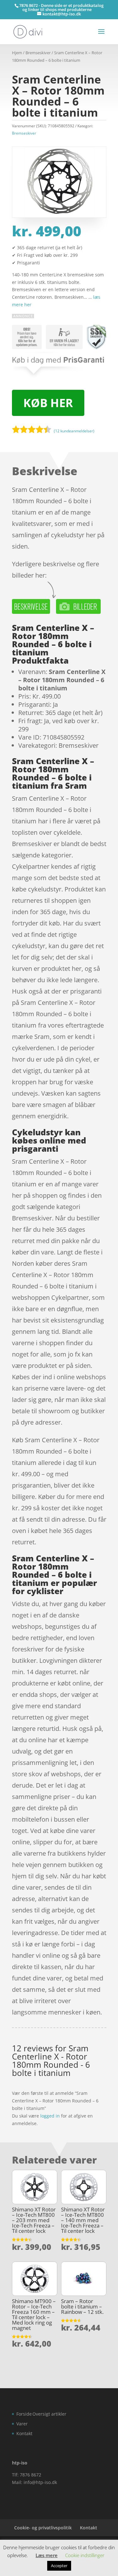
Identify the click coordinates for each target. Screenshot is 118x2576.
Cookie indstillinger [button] (85, 2555)
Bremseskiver (38, 53)
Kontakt (24, 2433)
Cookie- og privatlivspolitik (43, 2528)
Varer (22, 2424)
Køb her (48, 403)
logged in (50, 2116)
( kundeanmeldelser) (74, 431)
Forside (24, 2414)
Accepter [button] (59, 2566)
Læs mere (47, 2555)
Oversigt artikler (49, 2414)
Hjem (17, 53)
